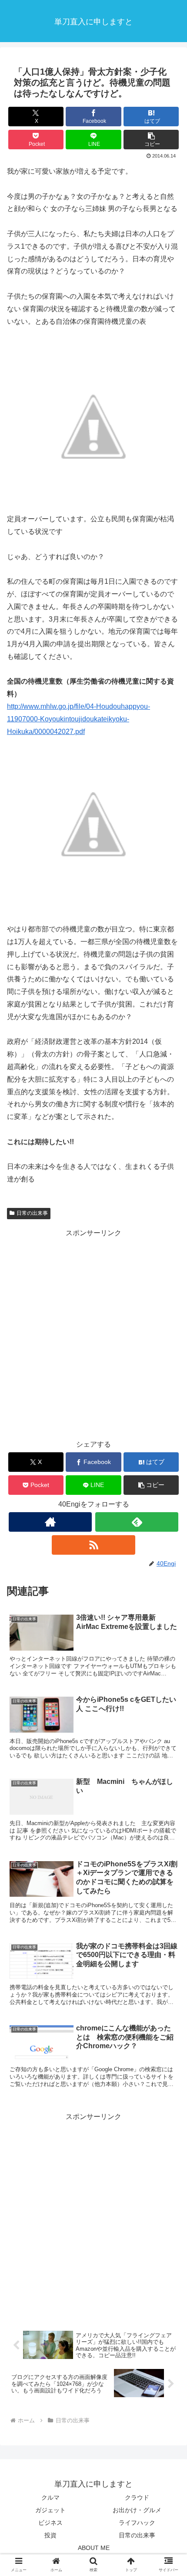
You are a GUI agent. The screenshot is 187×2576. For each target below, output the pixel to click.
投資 (50, 2535)
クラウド (137, 2497)
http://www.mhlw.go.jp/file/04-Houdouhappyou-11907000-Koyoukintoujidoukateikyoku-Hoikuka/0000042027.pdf (78, 719)
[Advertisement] (93, 1333)
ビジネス (50, 2523)
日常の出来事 (32, 1213)
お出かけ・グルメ (137, 2510)
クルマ (50, 2497)
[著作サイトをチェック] (50, 1522)
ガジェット (50, 2510)
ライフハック (137, 2523)
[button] (151, 140)
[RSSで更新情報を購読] (93, 1545)
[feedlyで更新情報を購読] (137, 1522)
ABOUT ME (94, 2548)
